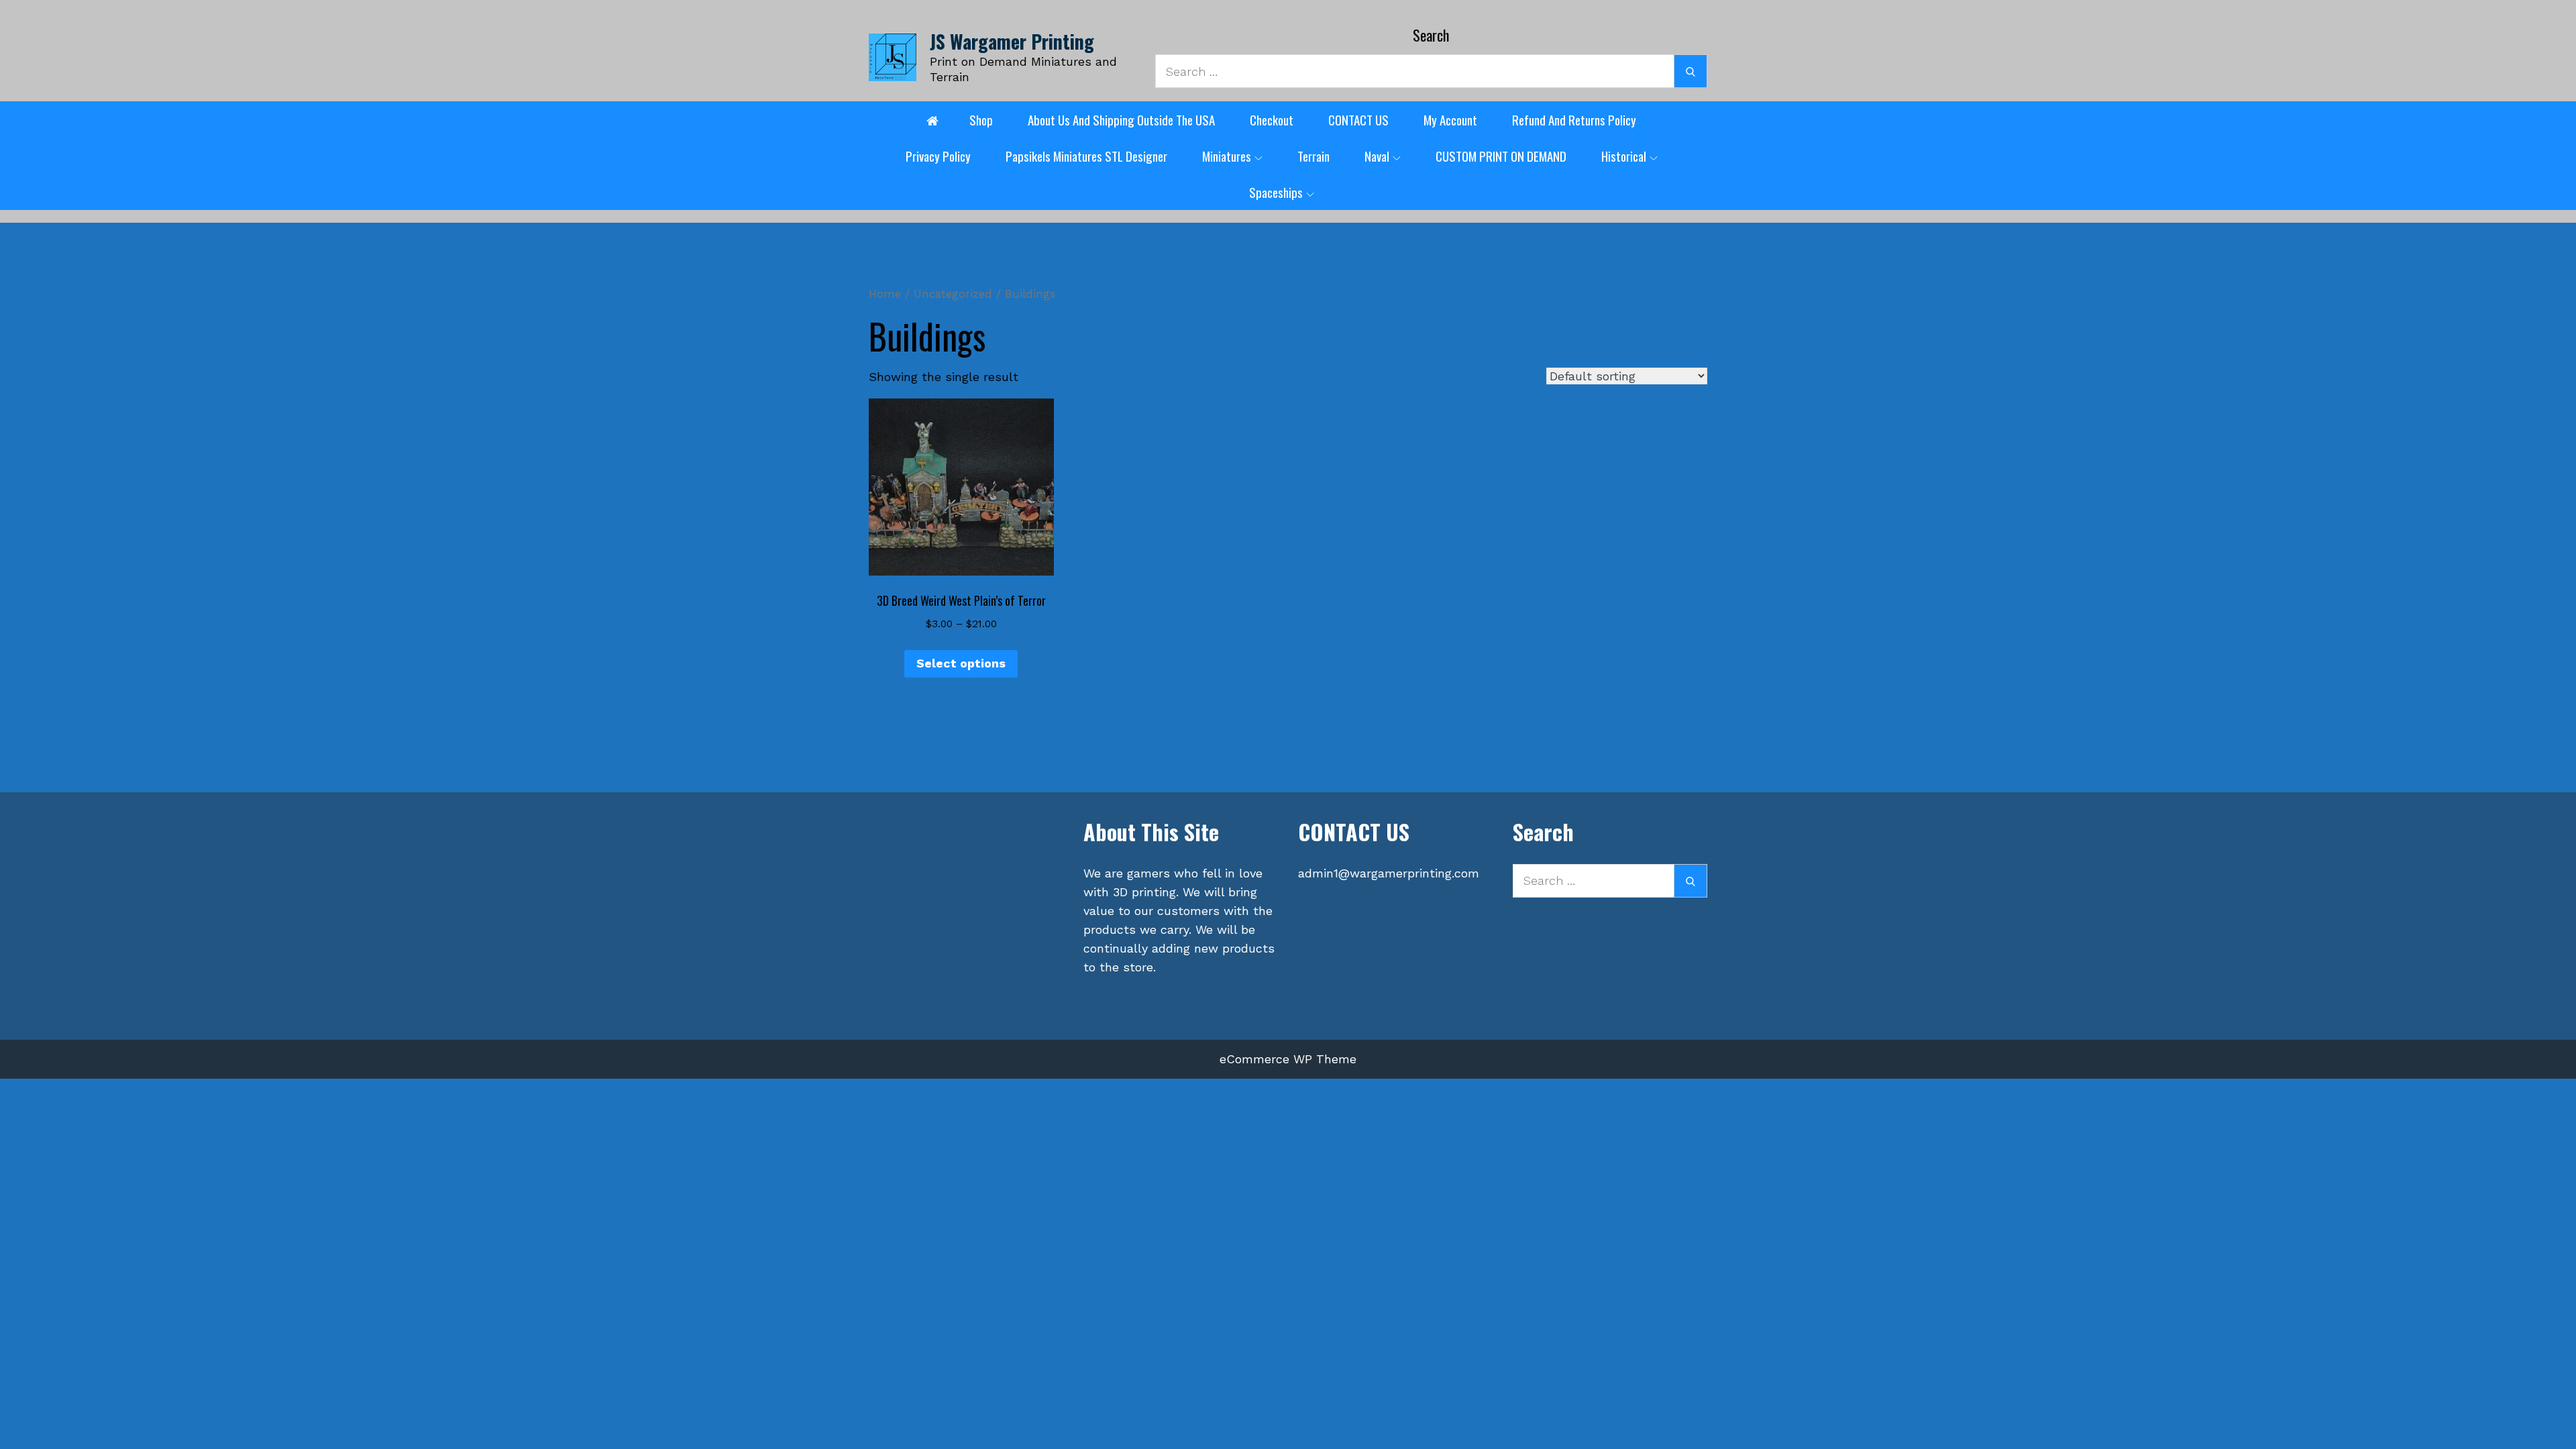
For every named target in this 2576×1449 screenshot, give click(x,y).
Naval (1377, 156)
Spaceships (1276, 192)
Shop (981, 119)
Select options (961, 663)
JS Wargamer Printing (1012, 41)
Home (885, 294)
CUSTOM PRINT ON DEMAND (1501, 156)
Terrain (1313, 156)
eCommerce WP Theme (1288, 1059)
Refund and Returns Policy (1574, 119)
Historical (1624, 156)
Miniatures (1227, 156)
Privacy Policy (938, 156)
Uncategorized (953, 294)
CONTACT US (1358, 119)
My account (1450, 119)
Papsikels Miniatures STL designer (1086, 156)
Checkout (1272, 119)
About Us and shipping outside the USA (1121, 119)
